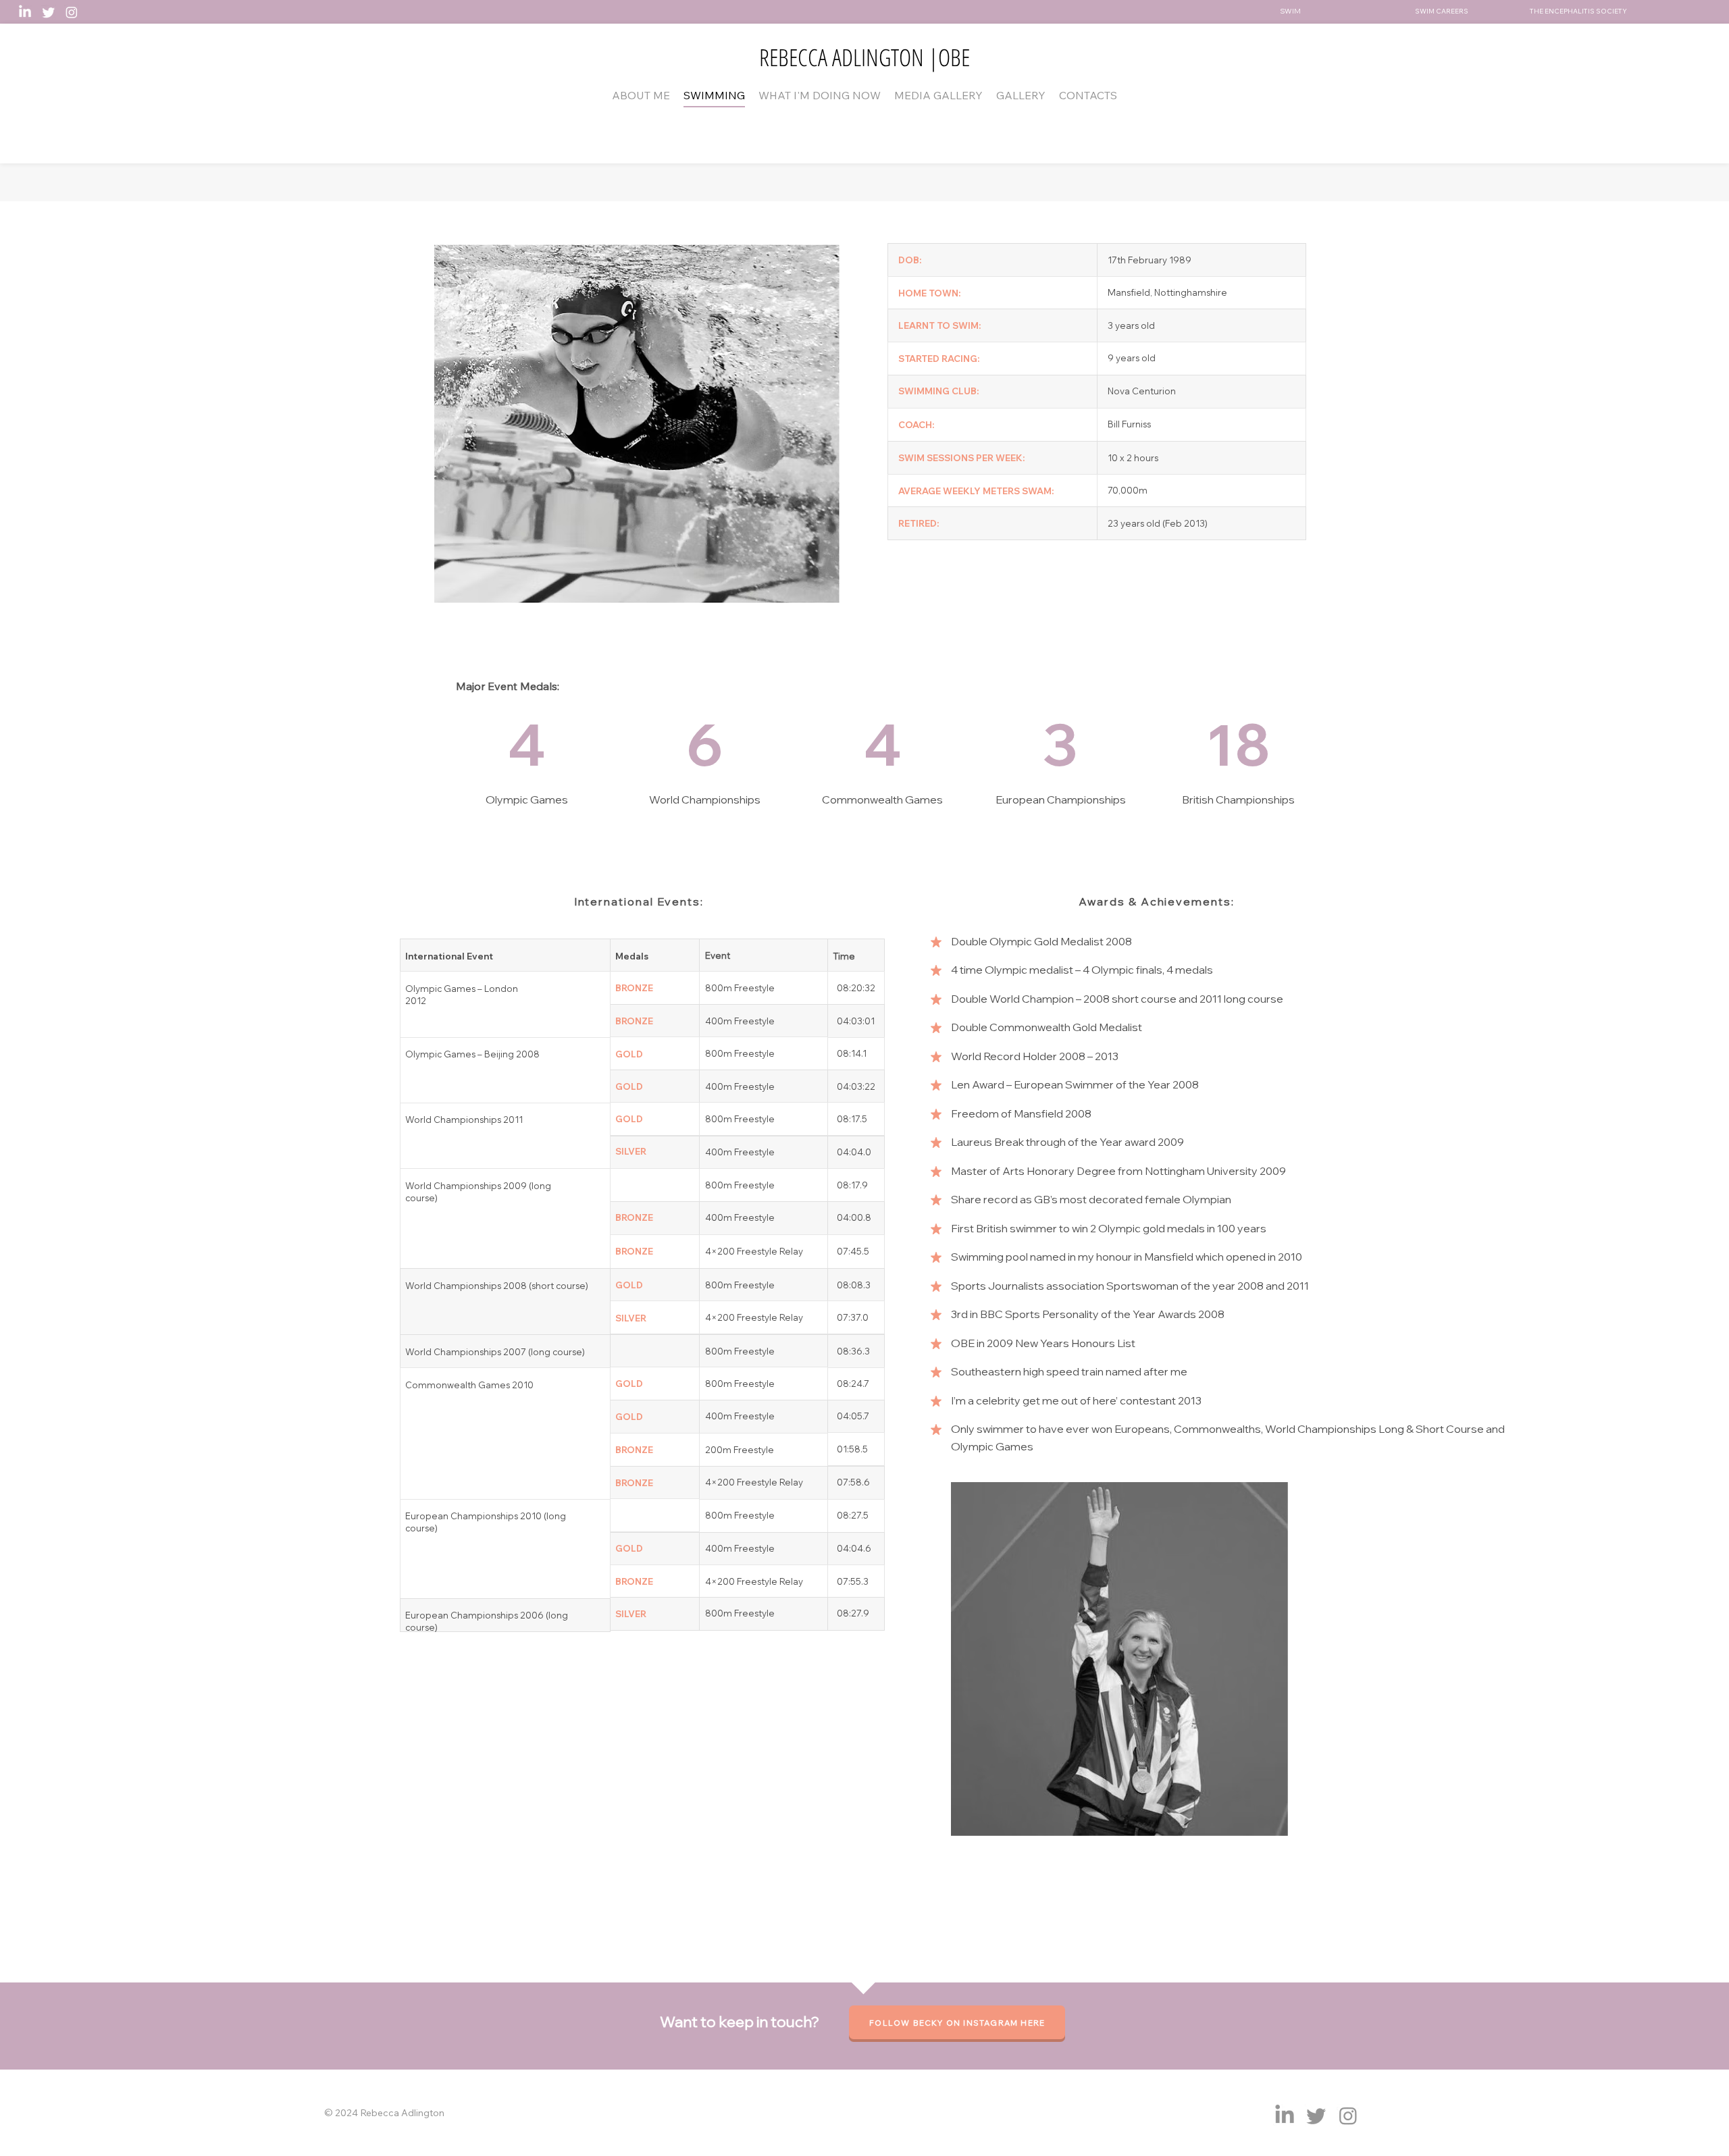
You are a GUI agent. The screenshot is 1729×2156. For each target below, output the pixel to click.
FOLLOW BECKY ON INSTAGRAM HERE (957, 2023)
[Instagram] (72, 12)
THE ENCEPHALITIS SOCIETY (1578, 11)
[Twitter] (49, 12)
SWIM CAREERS (1442, 11)
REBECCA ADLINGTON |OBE (864, 57)
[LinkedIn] (25, 12)
